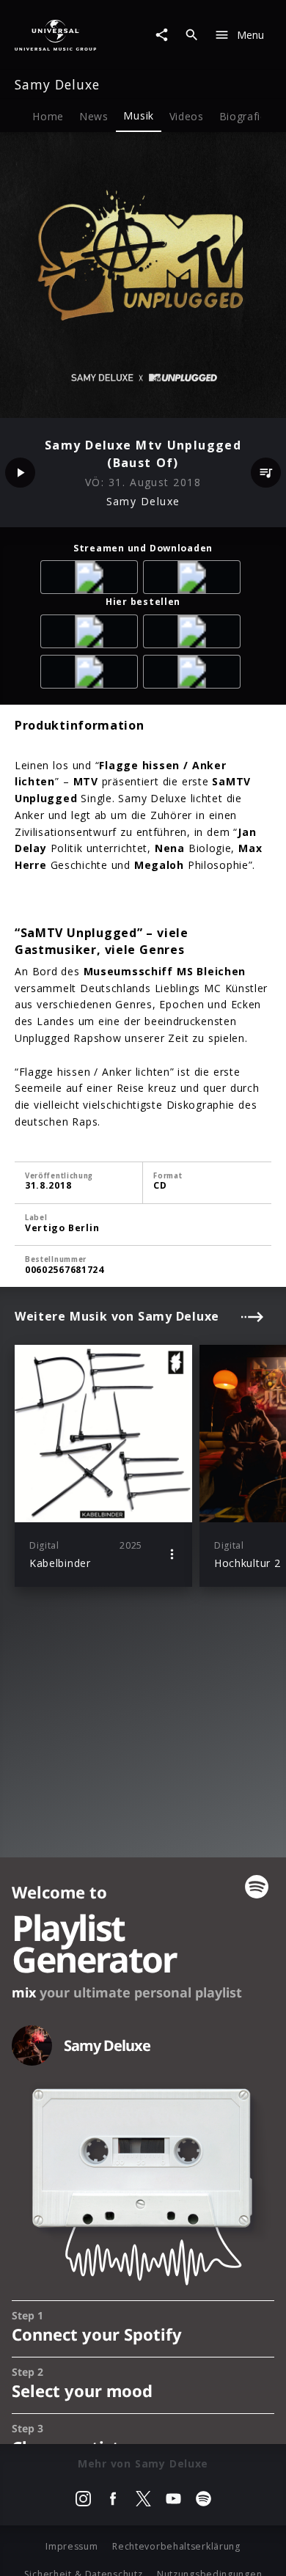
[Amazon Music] (92, 580)
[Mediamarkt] (194, 634)
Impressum (71, 2546)
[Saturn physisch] (92, 674)
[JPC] (194, 674)
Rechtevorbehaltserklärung (176, 2546)
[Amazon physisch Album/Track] (92, 634)
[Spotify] (194, 580)
